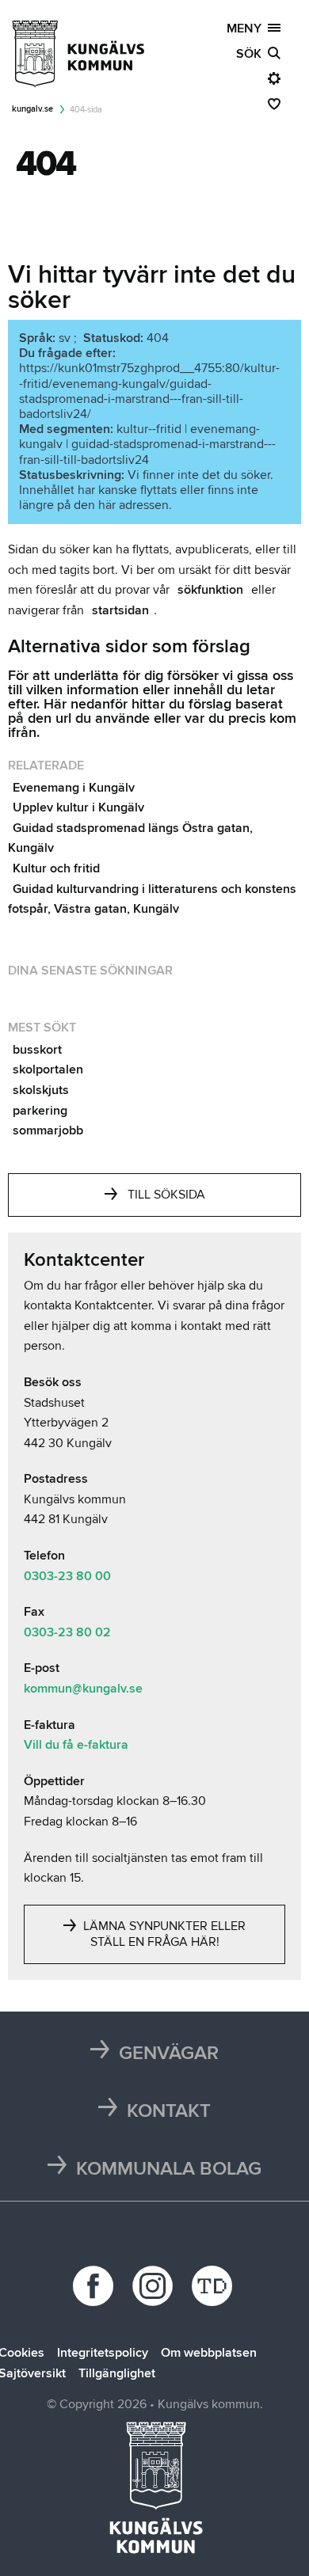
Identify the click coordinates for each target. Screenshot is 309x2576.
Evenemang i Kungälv (74, 788)
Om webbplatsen (209, 2353)
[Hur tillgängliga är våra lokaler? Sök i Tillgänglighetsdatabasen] (214, 2286)
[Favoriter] (274, 104)
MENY (247, 28)
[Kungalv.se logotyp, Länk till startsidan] (79, 54)
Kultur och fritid (56, 868)
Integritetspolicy (103, 2353)
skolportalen (48, 1070)
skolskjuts (41, 1090)
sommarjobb (48, 1130)
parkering (40, 1111)
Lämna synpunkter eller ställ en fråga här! (163, 1934)
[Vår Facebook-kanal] (95, 2286)
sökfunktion (210, 590)
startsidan (120, 610)
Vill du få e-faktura (76, 1745)
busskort (37, 1050)
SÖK (252, 54)
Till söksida (166, 1195)
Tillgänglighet (117, 2373)
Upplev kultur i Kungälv (78, 807)
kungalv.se (32, 109)
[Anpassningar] (274, 79)
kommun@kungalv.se (83, 1689)
